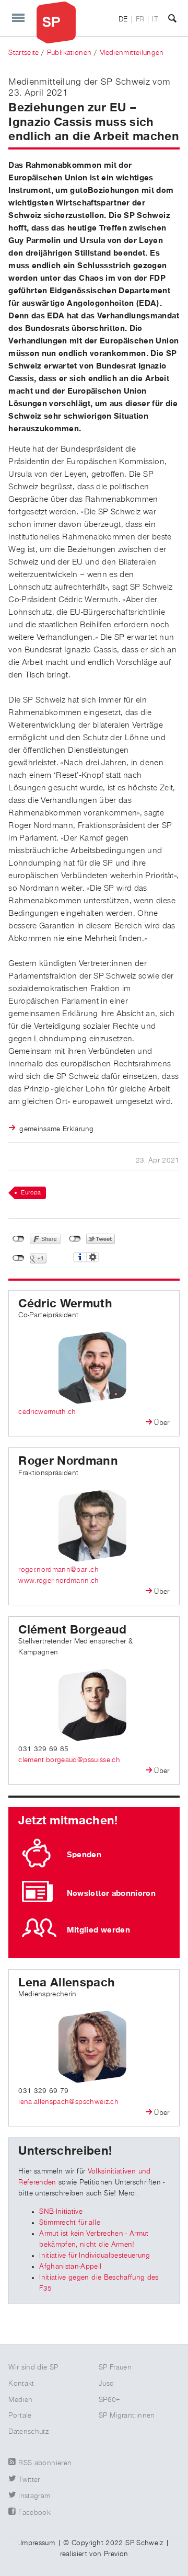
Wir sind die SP (33, 2367)
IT (155, 19)
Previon (116, 2554)
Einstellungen (93, 1257)
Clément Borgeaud (73, 1630)
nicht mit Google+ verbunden (19, 1258)
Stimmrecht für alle (70, 2223)
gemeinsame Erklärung (56, 1129)
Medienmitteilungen (131, 53)
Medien (20, 2400)
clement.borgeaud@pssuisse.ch (69, 1760)
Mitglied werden (98, 1930)
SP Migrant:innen (127, 2416)
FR (140, 19)
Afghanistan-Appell (70, 2267)
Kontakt (21, 2384)
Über (162, 1423)
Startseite (24, 53)
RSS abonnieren (45, 2463)
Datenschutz (28, 2432)
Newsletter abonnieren (111, 1893)
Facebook (34, 2513)
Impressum (38, 2543)
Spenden (84, 1855)
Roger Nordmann (68, 1461)
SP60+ (110, 2400)
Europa (31, 1193)
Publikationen (69, 53)
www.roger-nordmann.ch (58, 1581)
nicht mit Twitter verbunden (75, 1239)
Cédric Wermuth (65, 1304)
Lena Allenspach (67, 1983)
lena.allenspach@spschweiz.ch (68, 2102)
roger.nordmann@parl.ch (58, 1570)
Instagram (34, 2496)
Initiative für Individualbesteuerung (95, 2256)
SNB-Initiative (61, 2212)
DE (123, 19)
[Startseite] (56, 22)
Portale (20, 2416)
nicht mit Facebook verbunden (19, 1239)
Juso (106, 2384)
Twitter (29, 2480)
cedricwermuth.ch (47, 1412)
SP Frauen (115, 2367)
